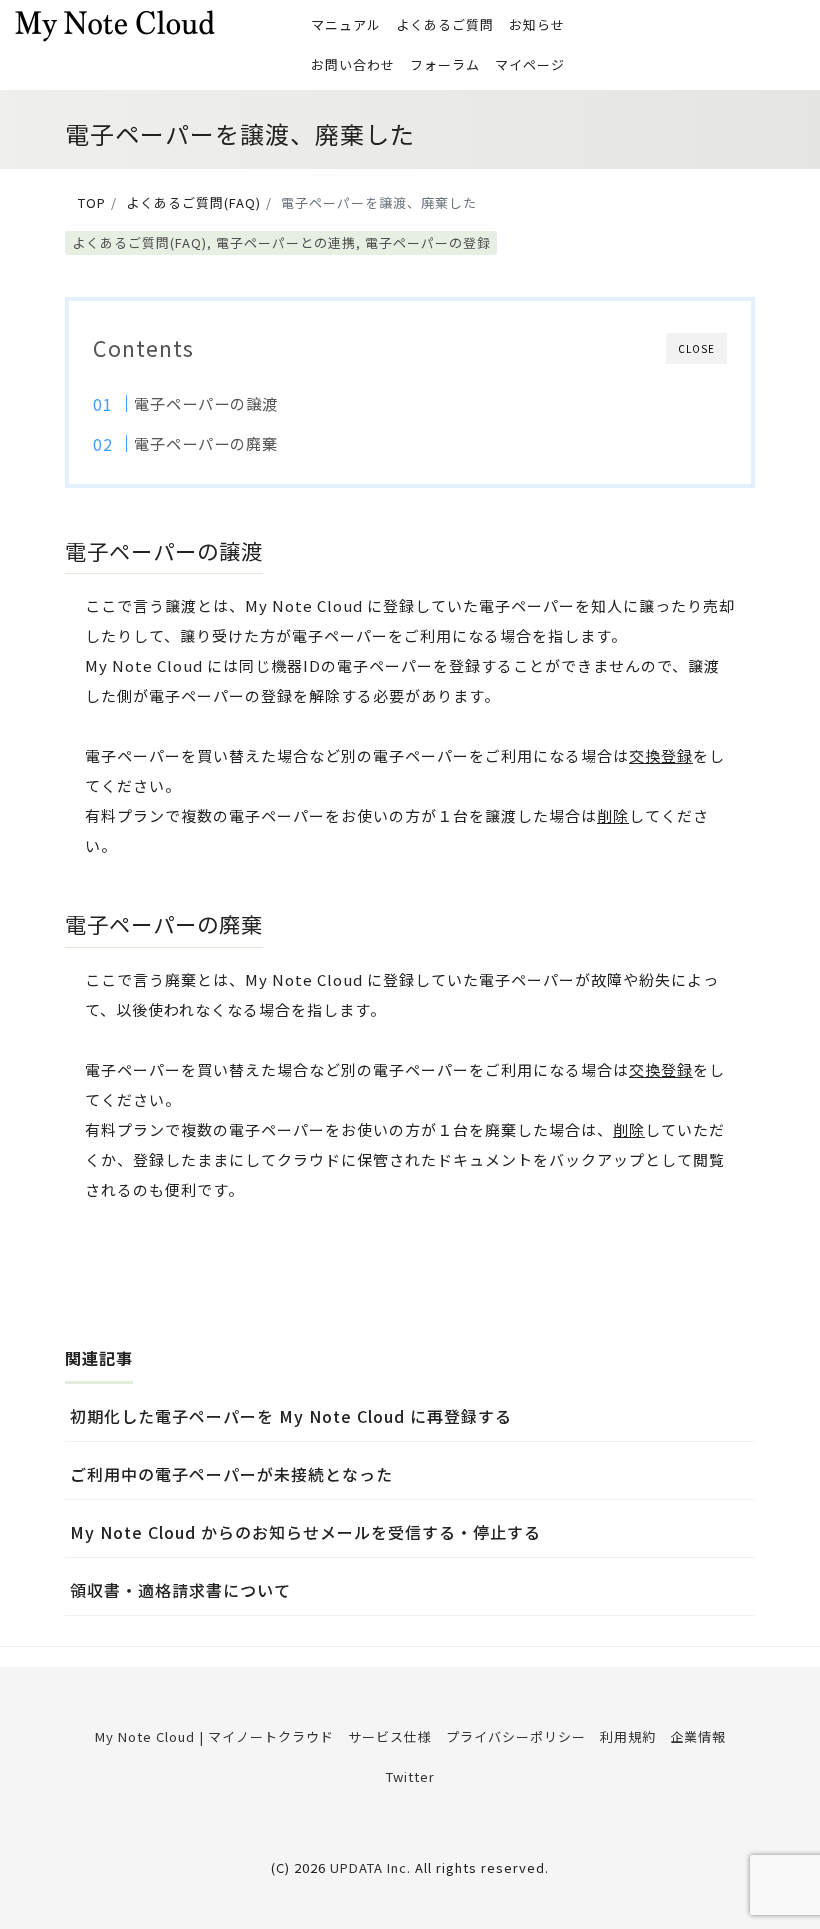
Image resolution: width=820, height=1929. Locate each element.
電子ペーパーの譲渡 (206, 403)
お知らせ (537, 24)
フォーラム (445, 64)
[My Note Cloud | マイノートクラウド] (115, 23)
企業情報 (698, 1736)
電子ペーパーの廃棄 (206, 443)
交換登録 (661, 755)
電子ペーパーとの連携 (286, 242)
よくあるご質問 (445, 24)
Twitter (410, 1776)
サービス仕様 (390, 1736)
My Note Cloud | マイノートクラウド (214, 1736)
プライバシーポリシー (516, 1736)
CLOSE (696, 348)
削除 (613, 815)
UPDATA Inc (368, 1867)
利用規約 (628, 1736)
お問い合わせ (353, 64)
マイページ (530, 64)
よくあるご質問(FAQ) (139, 242)
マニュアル (346, 24)
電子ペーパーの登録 (428, 242)
